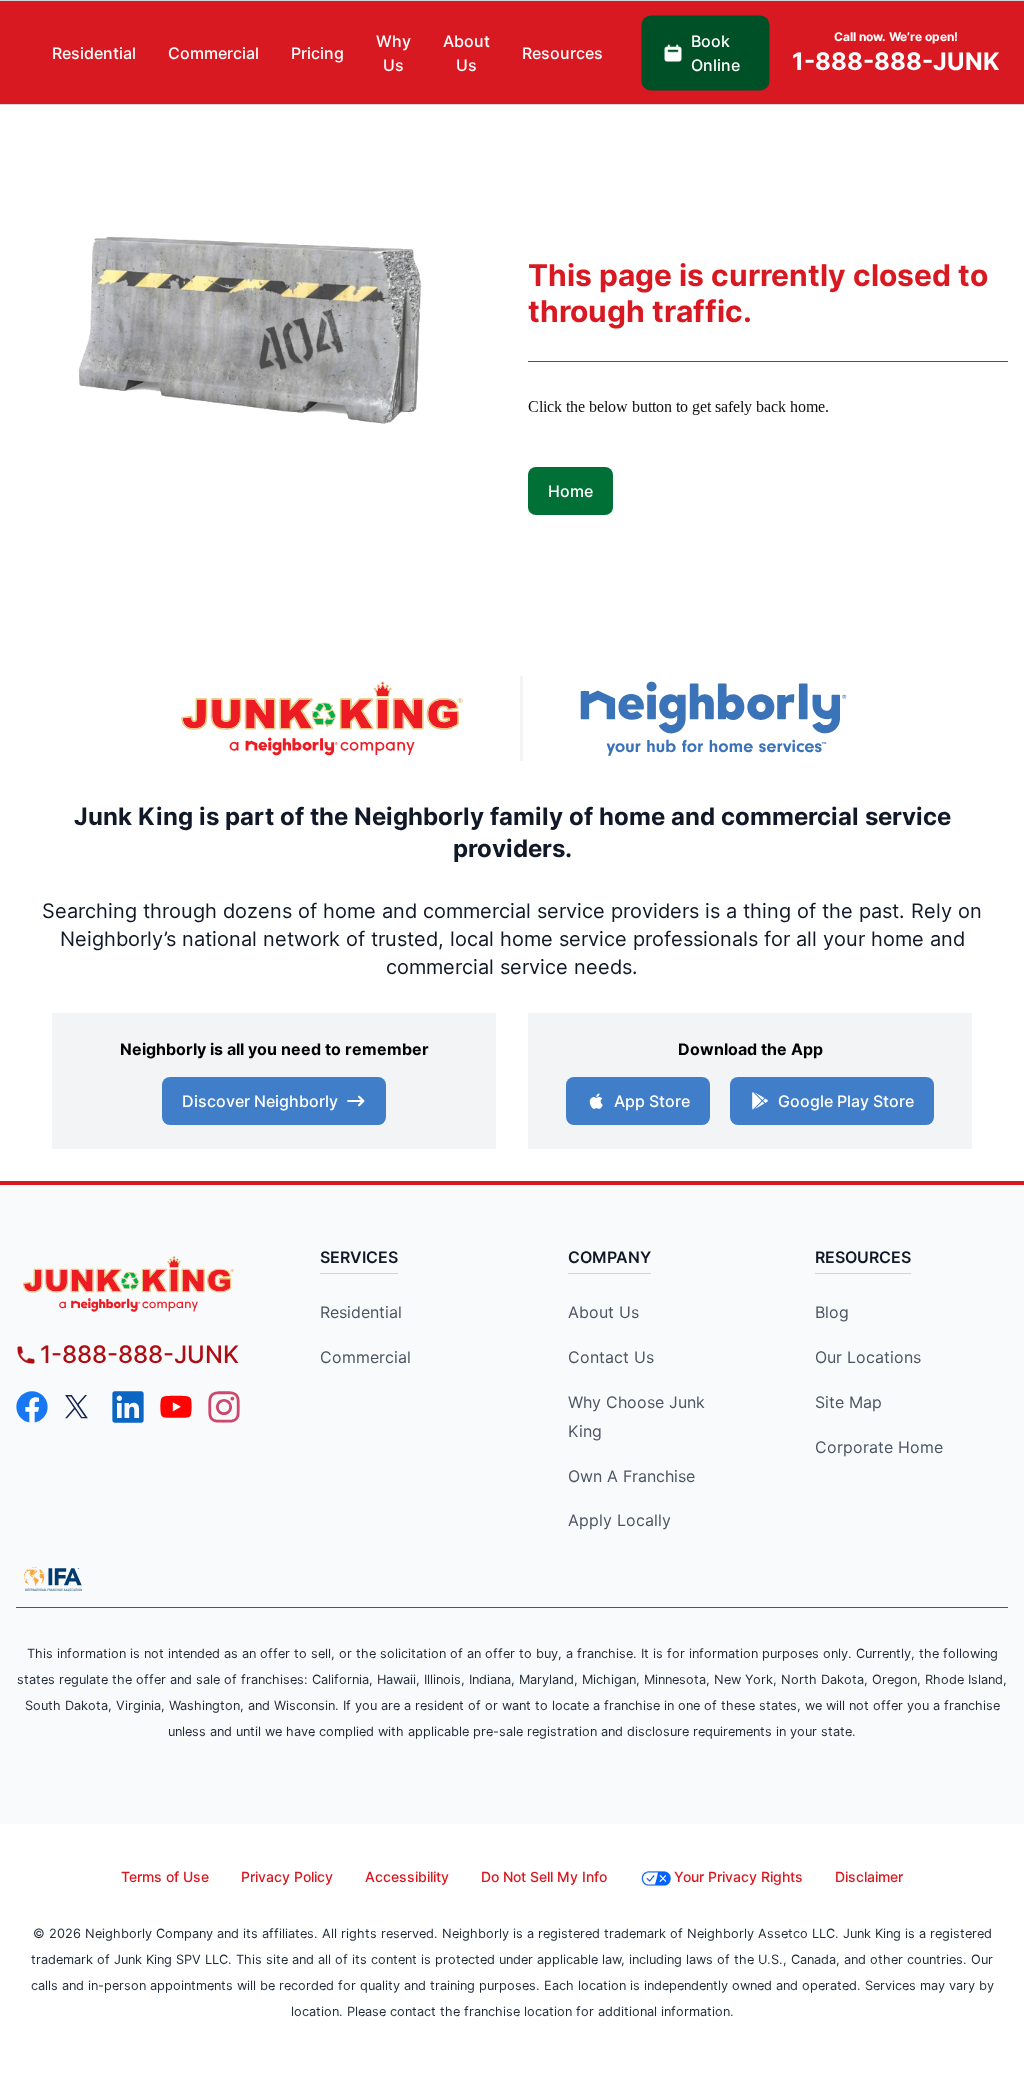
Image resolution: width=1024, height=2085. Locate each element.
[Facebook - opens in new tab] (32, 1407)
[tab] (94, 53)
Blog (832, 1312)
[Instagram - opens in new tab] (224, 1407)
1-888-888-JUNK (139, 1354)
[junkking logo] (141, 1283)
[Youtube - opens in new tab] (176, 1407)
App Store (652, 1101)
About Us (603, 1312)
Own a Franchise (631, 1476)
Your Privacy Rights (738, 1876)
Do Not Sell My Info (544, 1876)
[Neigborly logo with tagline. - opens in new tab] (712, 718)
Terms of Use (165, 1876)
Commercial (365, 1357)
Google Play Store (846, 1101)
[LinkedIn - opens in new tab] (128, 1407)
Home (570, 491)
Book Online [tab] (715, 53)
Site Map (848, 1402)
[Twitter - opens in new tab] (80, 1407)
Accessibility (407, 1876)
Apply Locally (619, 1520)
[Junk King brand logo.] (322, 718)
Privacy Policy (287, 1876)
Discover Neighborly (260, 1101)
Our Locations (868, 1357)
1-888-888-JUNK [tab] (896, 52)
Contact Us (611, 1357)
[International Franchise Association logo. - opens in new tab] (53, 1579)
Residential (361, 1312)
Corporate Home (879, 1447)
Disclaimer (869, 1876)
